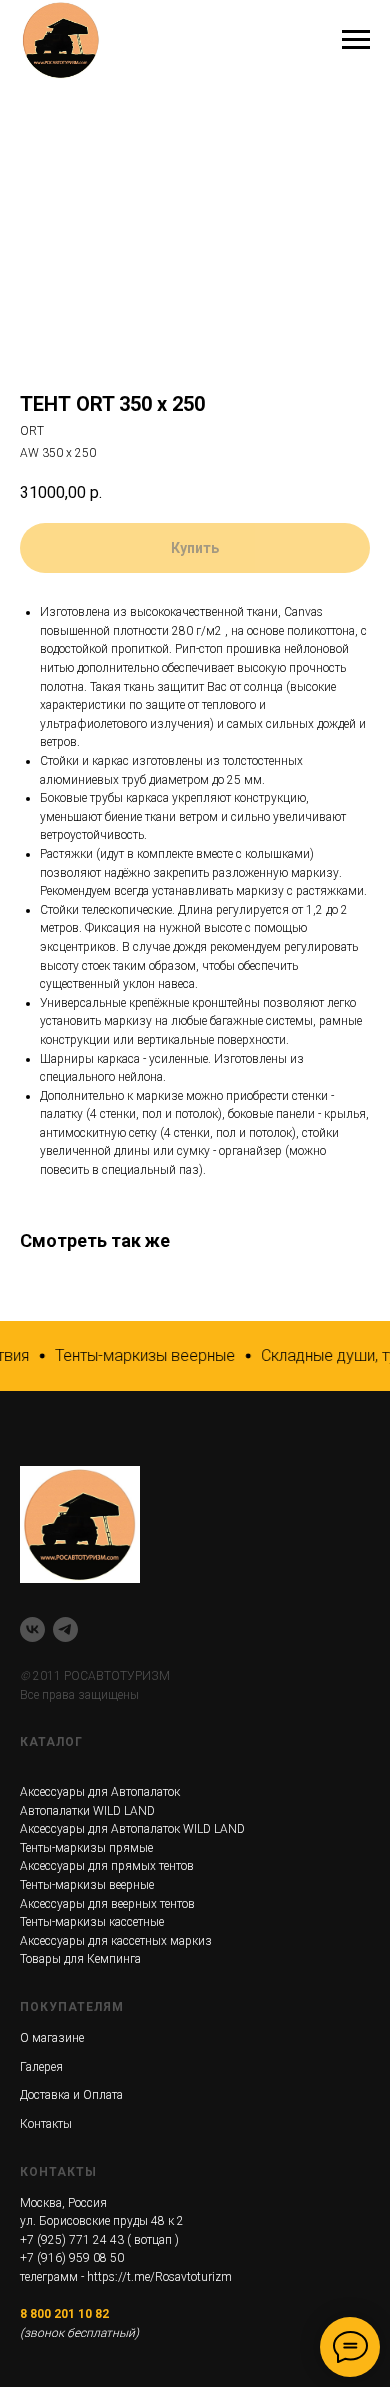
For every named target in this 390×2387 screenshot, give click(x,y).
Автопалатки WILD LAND (87, 1811)
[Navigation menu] (356, 40)
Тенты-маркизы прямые (86, 1848)
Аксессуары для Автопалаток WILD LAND (132, 1829)
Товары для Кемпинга (80, 1959)
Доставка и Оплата (71, 2095)
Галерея (41, 2067)
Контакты (46, 2124)
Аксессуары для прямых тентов (107, 1866)
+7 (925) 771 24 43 (72, 2240)
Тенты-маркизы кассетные (92, 1922)
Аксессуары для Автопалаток (100, 1792)
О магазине (52, 2038)
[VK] (32, 1629)
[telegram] (65, 1629)
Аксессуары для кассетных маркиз (116, 1941)
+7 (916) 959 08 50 (72, 2258)
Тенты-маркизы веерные (87, 1885)
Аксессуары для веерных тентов (107, 1904)
